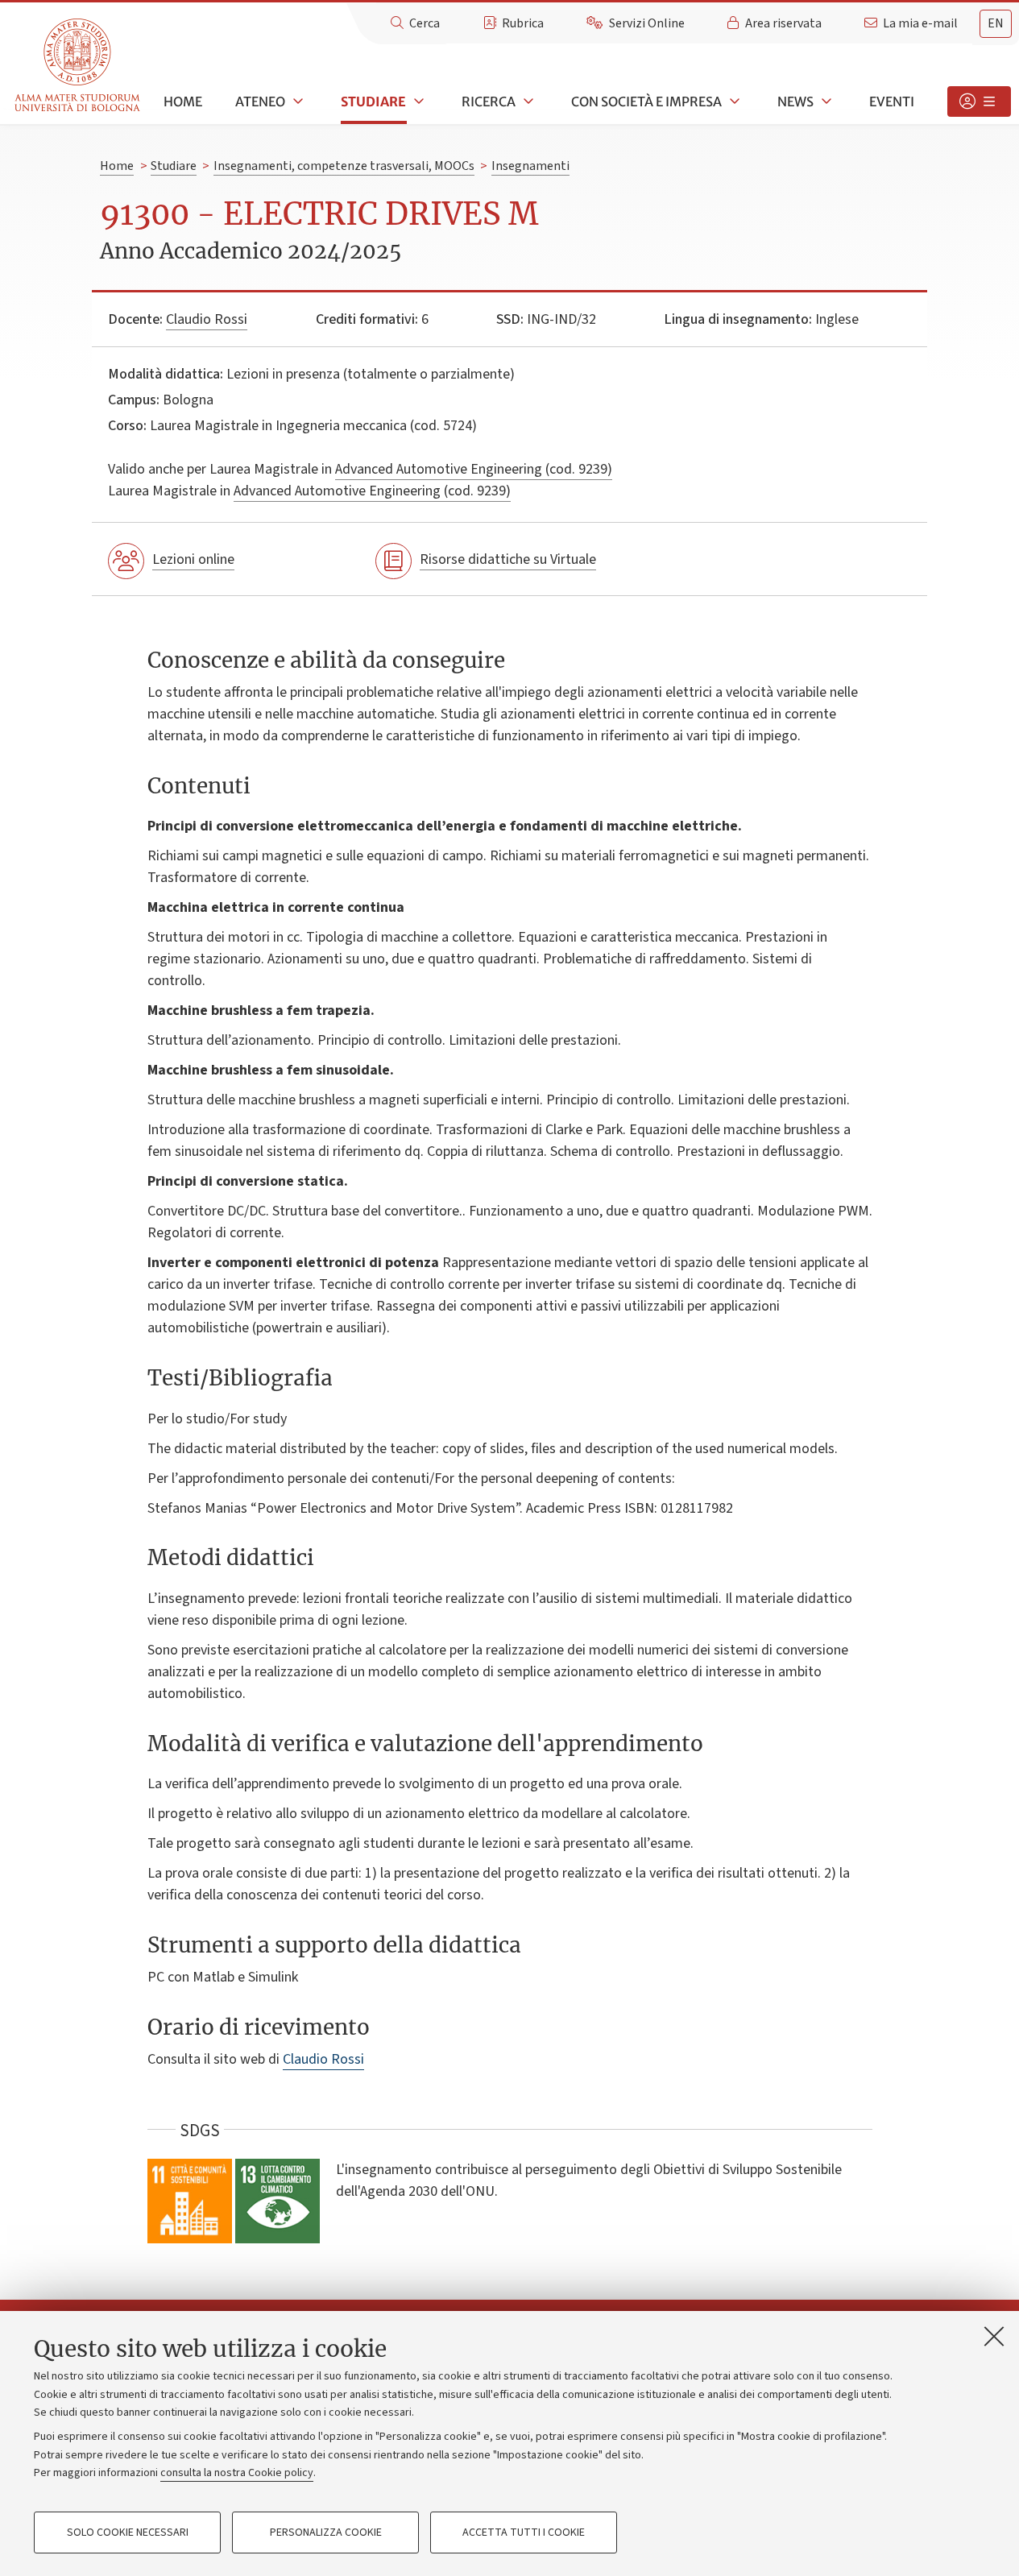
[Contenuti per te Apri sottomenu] (979, 101)
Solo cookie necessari (128, 2533)
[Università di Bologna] (79, 66)
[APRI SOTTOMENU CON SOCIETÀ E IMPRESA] (733, 101)
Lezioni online (193, 559)
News (795, 101)
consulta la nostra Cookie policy (237, 2473)
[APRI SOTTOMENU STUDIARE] (417, 101)
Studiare (373, 101)
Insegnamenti (530, 166)
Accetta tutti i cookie (524, 2533)
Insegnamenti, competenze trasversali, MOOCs (344, 166)
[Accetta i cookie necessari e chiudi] (994, 2336)
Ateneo (260, 101)
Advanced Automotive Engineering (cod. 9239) (474, 469)
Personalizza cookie (326, 2533)
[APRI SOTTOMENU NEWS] (825, 101)
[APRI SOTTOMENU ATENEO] (296, 101)
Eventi (892, 101)
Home (183, 101)
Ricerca (489, 101)
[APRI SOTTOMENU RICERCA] (527, 101)
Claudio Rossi (207, 319)
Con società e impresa (646, 101)
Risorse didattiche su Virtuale (508, 559)
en (996, 23)
